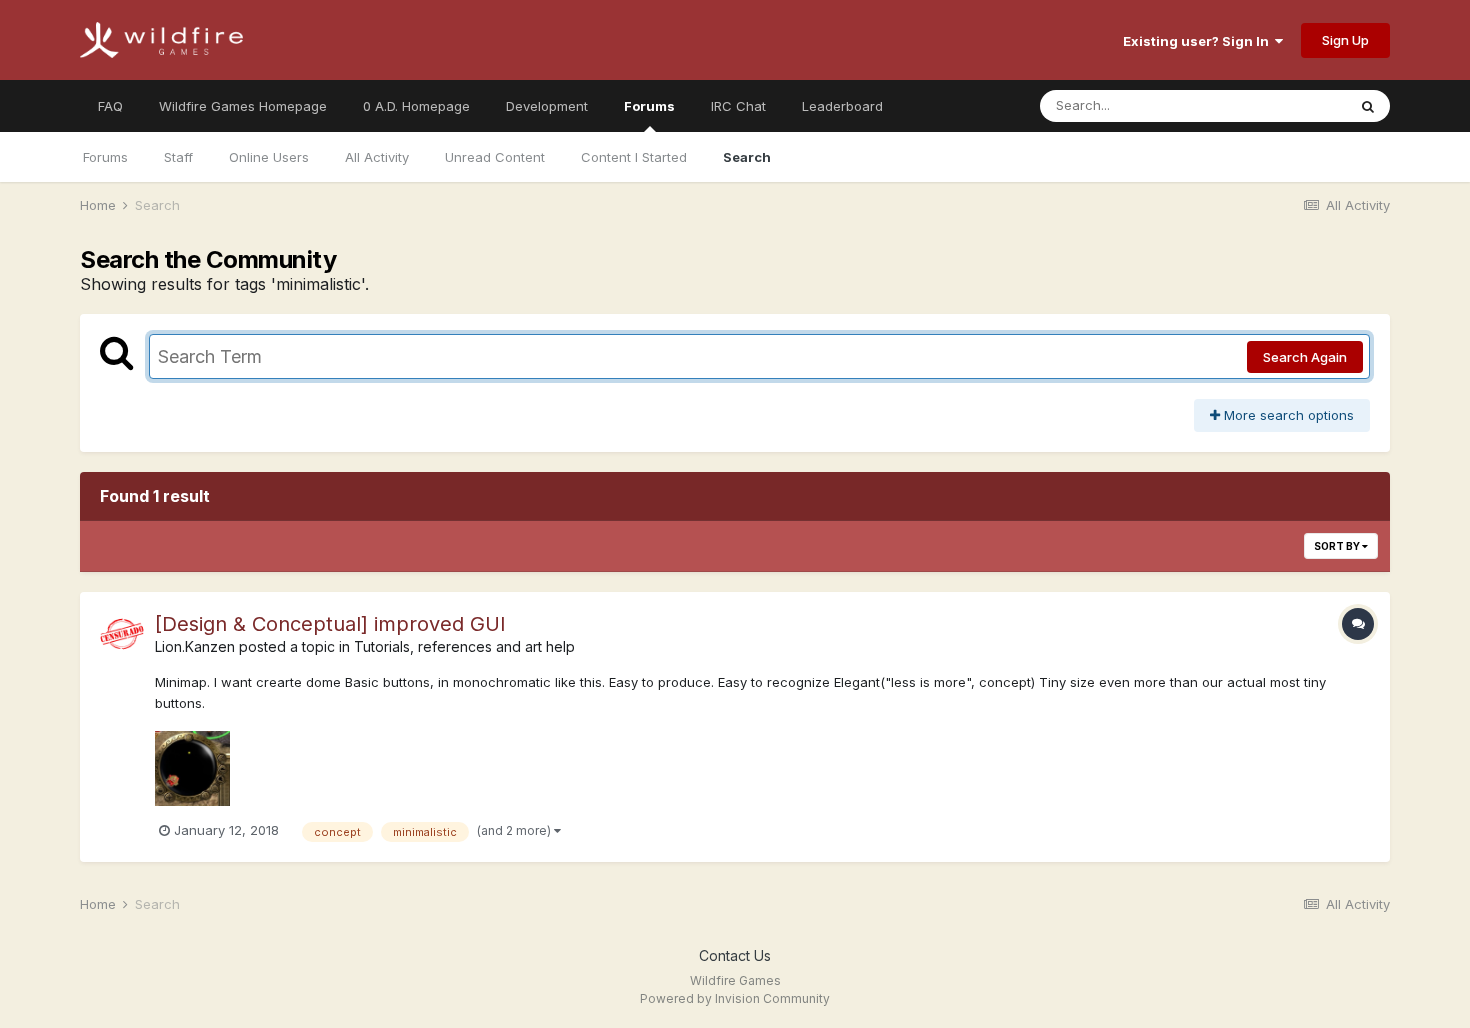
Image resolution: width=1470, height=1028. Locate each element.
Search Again (1305, 357)
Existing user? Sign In (1199, 41)
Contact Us (735, 955)
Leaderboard (842, 106)
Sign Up (1345, 40)
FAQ (110, 106)
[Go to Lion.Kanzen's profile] (122, 634)
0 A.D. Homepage (416, 106)
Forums (649, 106)
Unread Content (495, 157)
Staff (178, 157)
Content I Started (634, 157)
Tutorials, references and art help (464, 646)
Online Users (269, 157)
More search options (1287, 415)
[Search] (1368, 106)
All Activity (377, 157)
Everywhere (1284, 105)
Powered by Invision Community (735, 998)
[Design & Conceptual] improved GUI (330, 624)
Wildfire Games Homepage (243, 106)
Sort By (1338, 546)
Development (547, 106)
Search (747, 157)
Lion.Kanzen (195, 646)
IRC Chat (738, 106)
